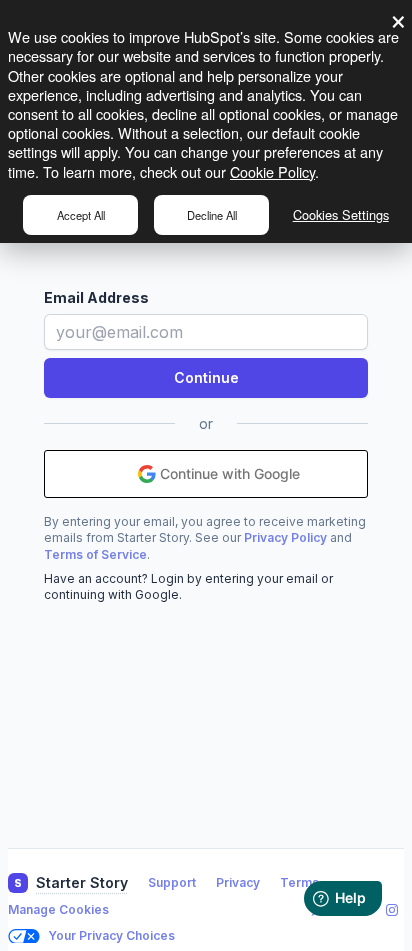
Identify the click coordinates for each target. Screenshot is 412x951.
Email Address (96, 297)
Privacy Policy (285, 537)
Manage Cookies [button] (58, 909)
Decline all (212, 215)
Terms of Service (95, 554)
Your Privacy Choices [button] (111, 935)
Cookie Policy (272, 171)
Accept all (81, 215)
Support (172, 882)
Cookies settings (341, 214)
